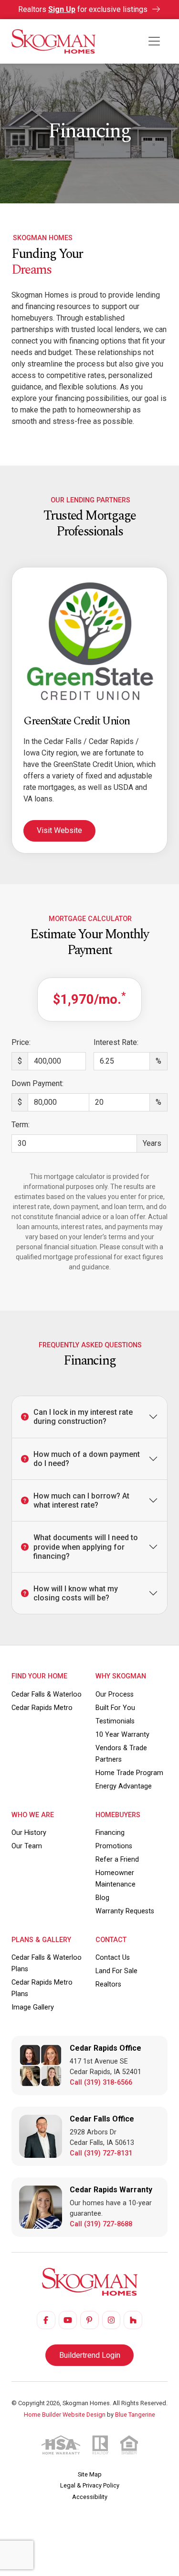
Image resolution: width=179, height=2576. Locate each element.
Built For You (115, 1708)
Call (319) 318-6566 (101, 2082)
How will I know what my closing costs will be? (76, 1593)
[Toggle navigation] (154, 41)
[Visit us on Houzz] (133, 2320)
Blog (102, 1898)
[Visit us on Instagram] (111, 2320)
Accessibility (90, 2497)
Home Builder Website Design (65, 2415)
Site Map (90, 2474)
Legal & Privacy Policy (90, 2485)
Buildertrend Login (90, 2355)
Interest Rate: (116, 1042)
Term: (21, 1125)
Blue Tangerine (135, 2415)
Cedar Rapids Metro (42, 1708)
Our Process (115, 1694)
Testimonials (115, 1721)
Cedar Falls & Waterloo (47, 1694)
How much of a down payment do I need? (87, 1459)
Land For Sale (116, 1971)
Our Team (27, 1846)
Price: (21, 1042)
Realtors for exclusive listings (84, 9)
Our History (29, 1833)
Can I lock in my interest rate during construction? (83, 1417)
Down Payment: (37, 1083)
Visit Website (59, 830)
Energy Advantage (124, 1786)
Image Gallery (33, 2007)
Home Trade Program (129, 1773)
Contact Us (113, 1958)
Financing (110, 1833)
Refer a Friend (117, 1860)
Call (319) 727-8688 (101, 2224)
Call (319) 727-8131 (101, 2153)
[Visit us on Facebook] (46, 2320)
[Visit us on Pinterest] (89, 2320)
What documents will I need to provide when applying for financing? (86, 1547)
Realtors (108, 1984)
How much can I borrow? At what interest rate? (81, 1500)
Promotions (114, 1846)
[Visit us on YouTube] (68, 2320)
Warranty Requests (125, 1911)
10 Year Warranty (122, 1735)
